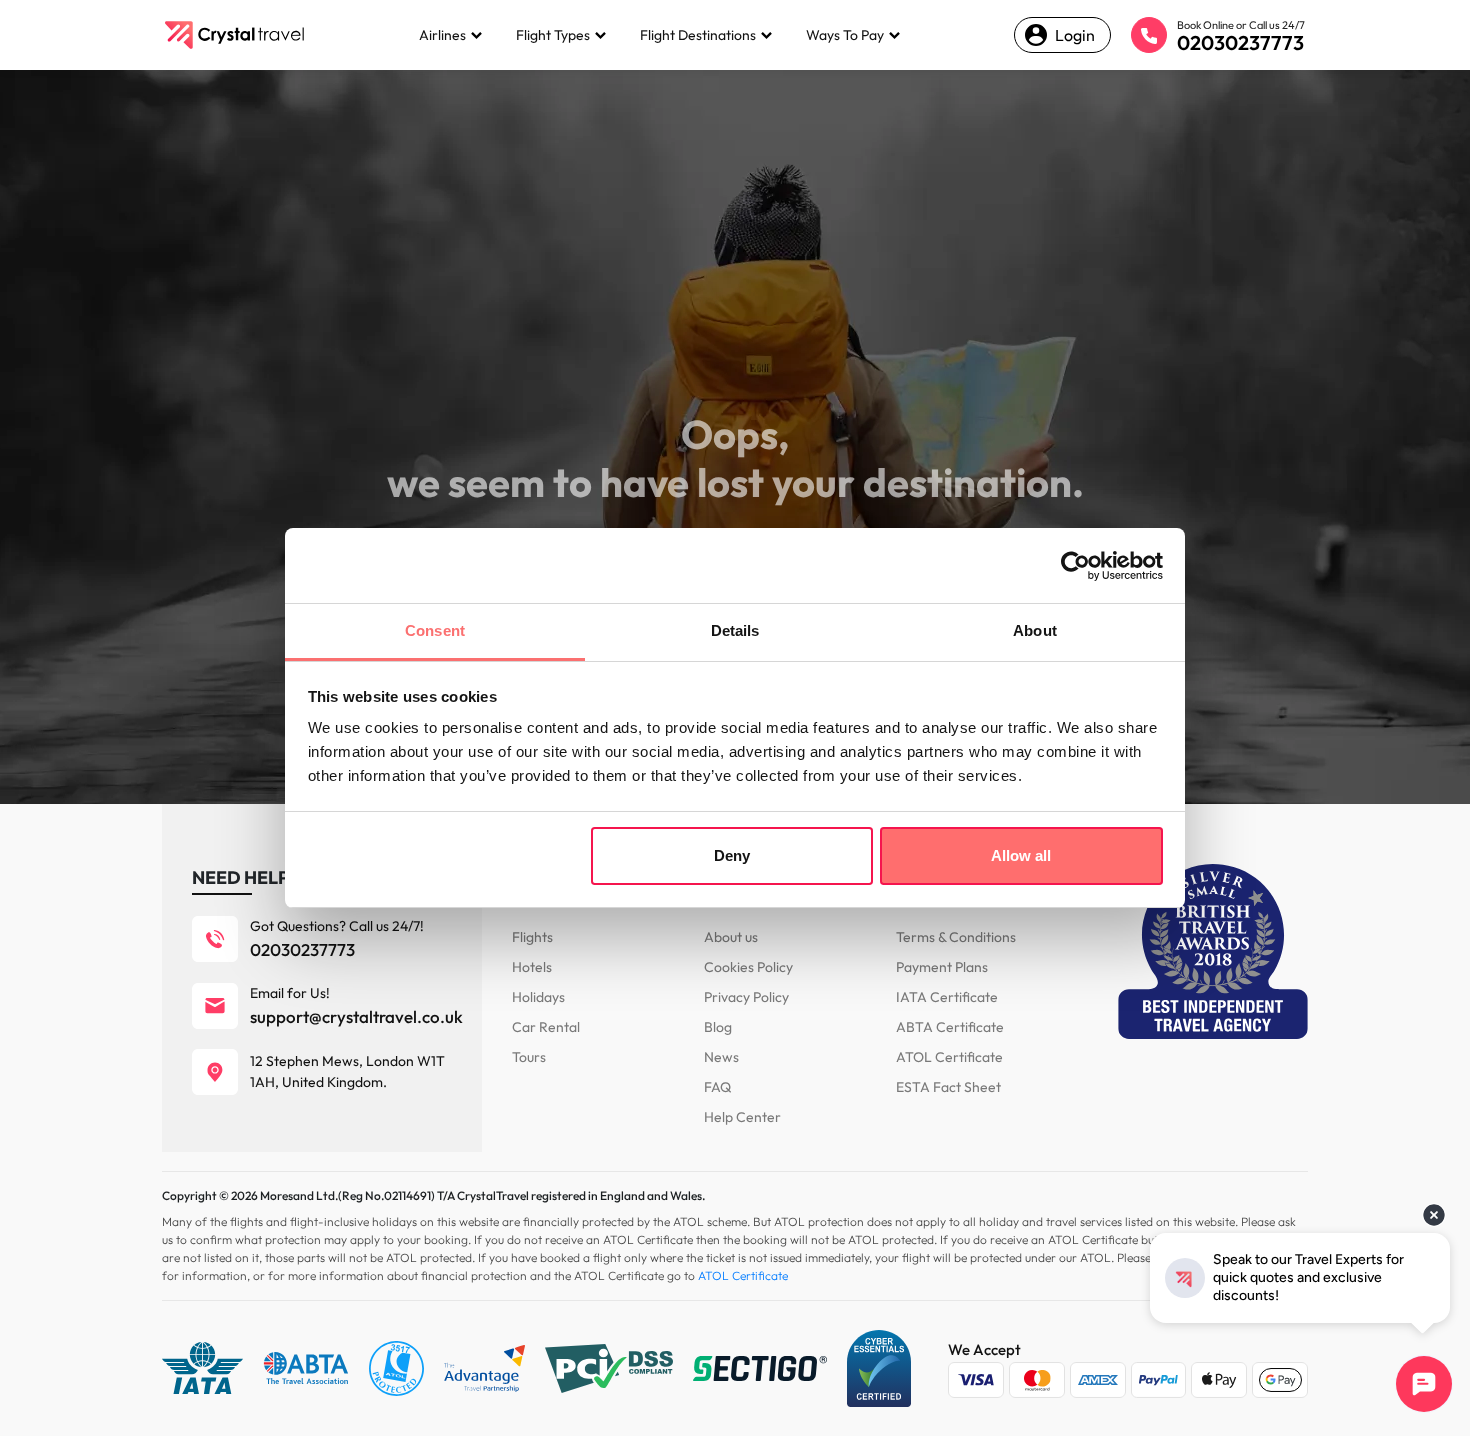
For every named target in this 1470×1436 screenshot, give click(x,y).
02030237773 (1240, 42)
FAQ (717, 1087)
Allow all (1021, 855)
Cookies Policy (748, 967)
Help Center (742, 1117)
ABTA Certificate (950, 1027)
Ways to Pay (845, 35)
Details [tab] (735, 630)
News (721, 1057)
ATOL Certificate (949, 1057)
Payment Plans (942, 967)
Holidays (538, 997)
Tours (529, 1057)
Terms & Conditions (956, 937)
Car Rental (546, 1027)
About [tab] (1035, 630)
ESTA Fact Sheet (948, 1087)
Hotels (532, 967)
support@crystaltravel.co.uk (356, 1016)
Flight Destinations (698, 35)
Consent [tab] (435, 630)
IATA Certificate (947, 997)
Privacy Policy (746, 997)
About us (731, 937)
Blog (718, 1027)
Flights (532, 937)
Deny (732, 855)
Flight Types (553, 35)
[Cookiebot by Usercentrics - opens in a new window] (1075, 566)
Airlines (442, 35)
